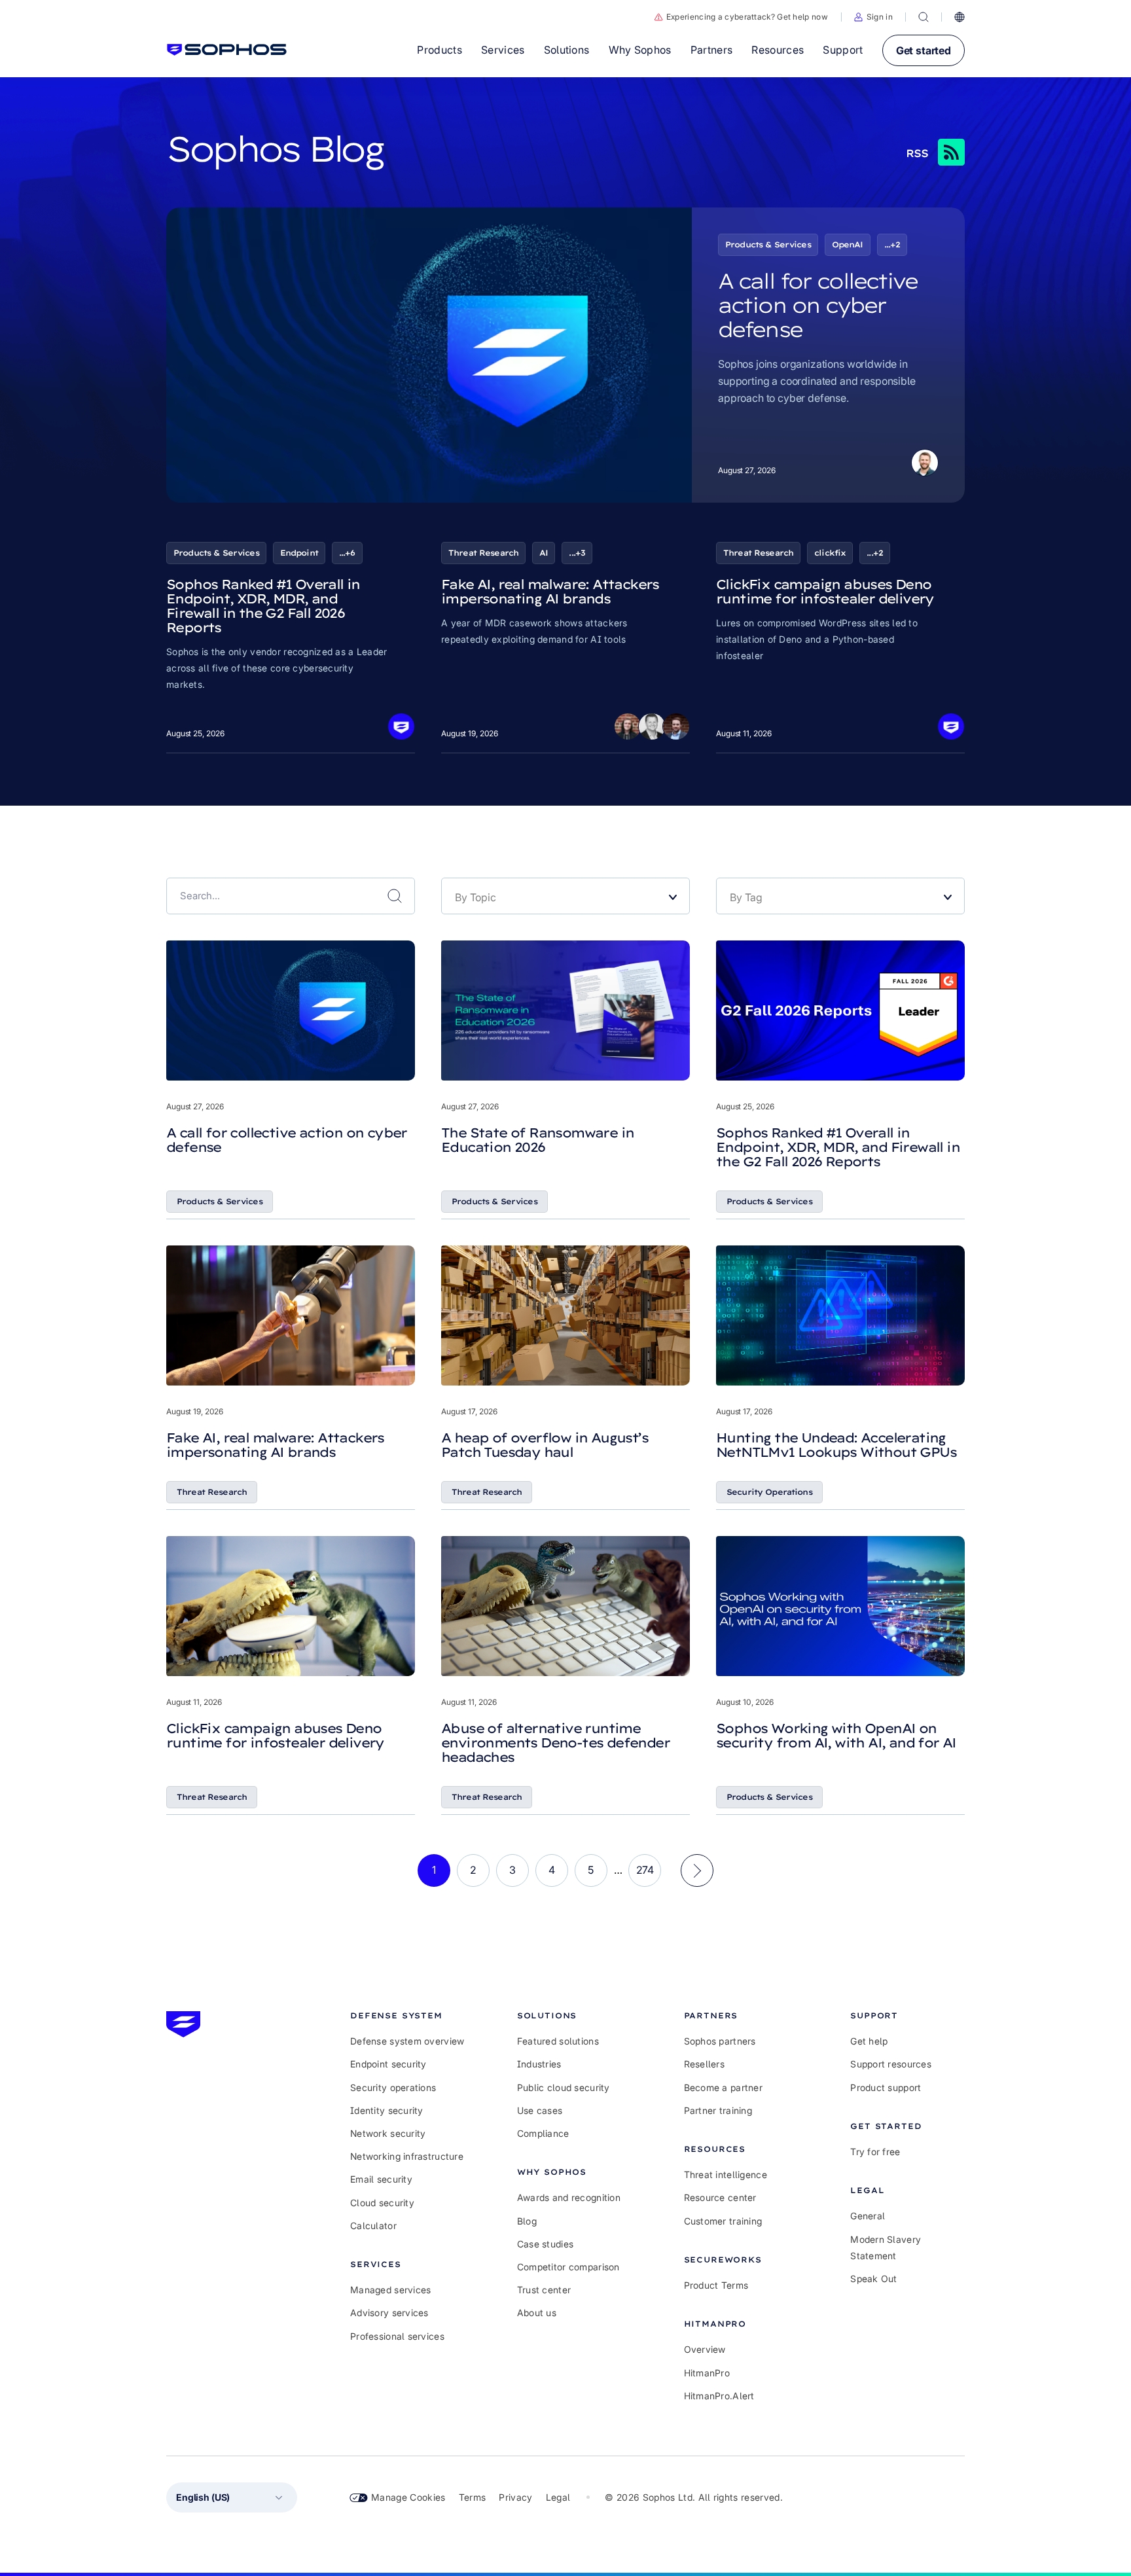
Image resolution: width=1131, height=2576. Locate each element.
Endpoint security (388, 2064)
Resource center (720, 2197)
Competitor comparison (568, 2267)
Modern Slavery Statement (886, 2247)
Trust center (544, 2290)
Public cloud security (564, 2087)
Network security (388, 2133)
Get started (924, 50)
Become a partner (723, 2087)
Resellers (705, 2064)
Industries (539, 2064)
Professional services (397, 2336)
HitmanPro (707, 2373)
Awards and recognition (569, 2197)
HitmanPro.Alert (719, 2396)
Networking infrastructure (407, 2156)
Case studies (545, 2244)
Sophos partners (720, 2041)
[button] (873, 17)
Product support (886, 2087)
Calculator (373, 2226)
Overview (705, 2349)
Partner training (718, 2110)
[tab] (407, 2015)
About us (537, 2313)
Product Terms (716, 2285)
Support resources (891, 2064)
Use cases (540, 2110)
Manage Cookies (408, 2497)
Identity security (387, 2110)
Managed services (390, 2290)
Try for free (875, 2152)
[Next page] (697, 1870)
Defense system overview (407, 2041)
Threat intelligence (726, 2174)
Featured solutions (558, 2041)
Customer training (723, 2221)
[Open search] (924, 17)
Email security (381, 2179)
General (868, 2216)
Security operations (393, 2087)
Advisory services (389, 2313)
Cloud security (382, 2203)
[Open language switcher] (960, 17)
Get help (869, 2041)
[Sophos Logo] (227, 50)
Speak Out (874, 2279)
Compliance (543, 2133)
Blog (527, 2221)
